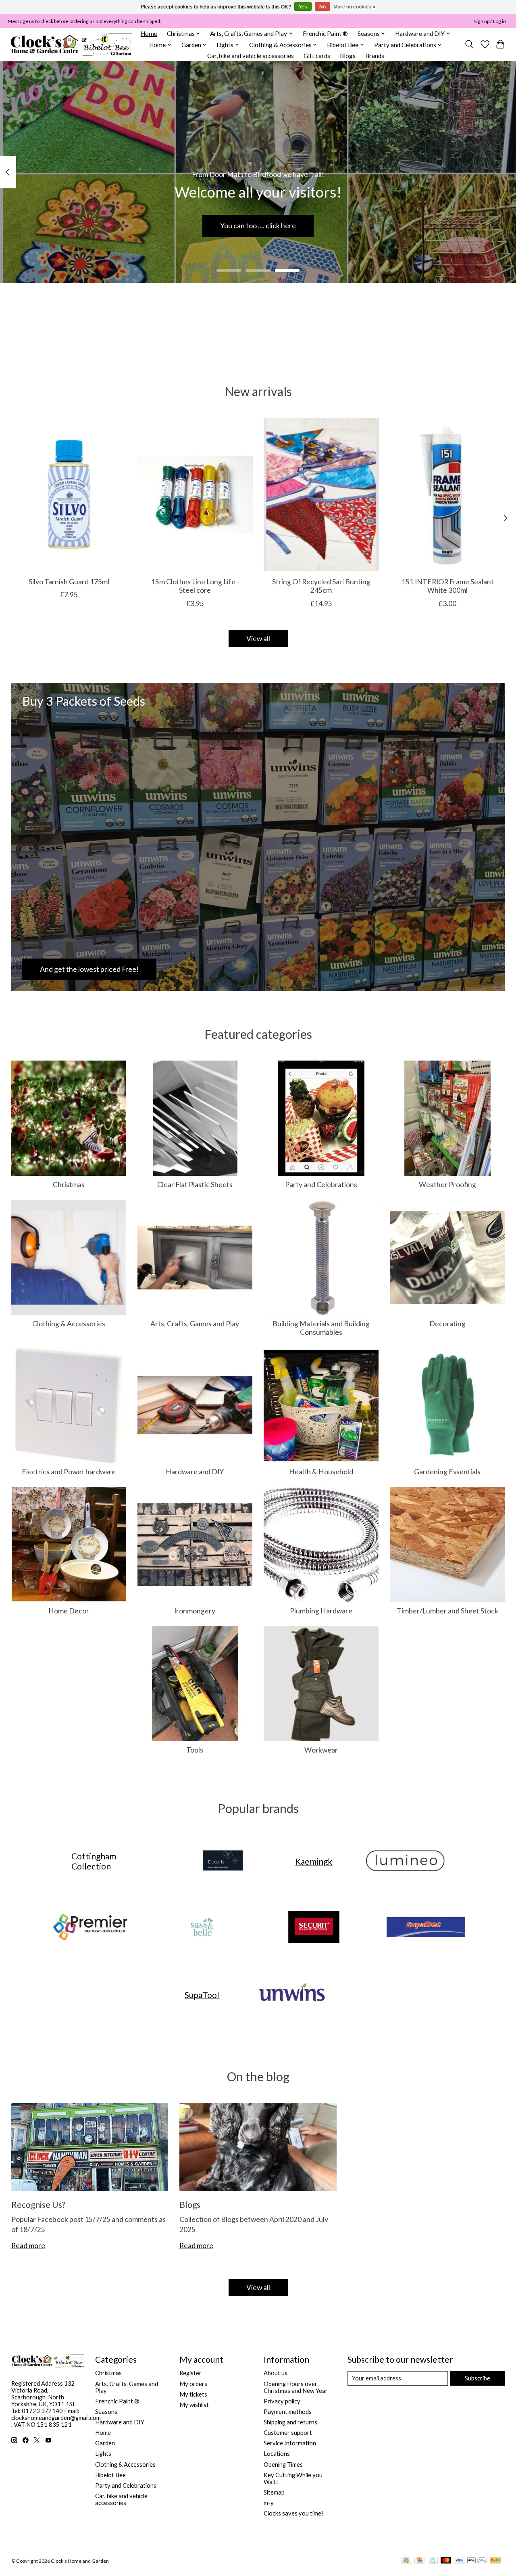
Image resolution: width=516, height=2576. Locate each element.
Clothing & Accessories (69, 1324)
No (322, 7)
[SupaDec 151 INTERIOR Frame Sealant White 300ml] (447, 494)
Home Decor (69, 1611)
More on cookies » (354, 7)
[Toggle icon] (469, 44)
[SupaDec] (426, 1928)
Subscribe (478, 2378)
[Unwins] (292, 1995)
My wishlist (194, 2405)
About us (276, 2373)
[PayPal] (495, 2561)
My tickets (193, 2394)
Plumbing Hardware (321, 1611)
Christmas (69, 1185)
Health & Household (321, 1472)
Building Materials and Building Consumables (321, 1328)
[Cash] (406, 2561)
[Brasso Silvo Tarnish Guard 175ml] (69, 494)
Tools (195, 1750)
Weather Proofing (447, 1185)
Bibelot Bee (110, 2475)
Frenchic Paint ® (325, 33)
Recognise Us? (38, 2204)
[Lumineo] (405, 1861)
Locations (277, 2454)
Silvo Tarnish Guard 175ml (69, 582)
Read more (28, 2246)
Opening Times (283, 2464)
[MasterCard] (446, 2561)
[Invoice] (433, 2561)
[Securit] (314, 1928)
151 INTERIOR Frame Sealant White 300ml (447, 586)
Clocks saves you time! (293, 2513)
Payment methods (288, 2412)
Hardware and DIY (195, 1472)
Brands (375, 56)
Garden (105, 2443)
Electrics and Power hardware (69, 1472)
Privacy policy (282, 2401)
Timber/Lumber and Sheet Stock (447, 1611)
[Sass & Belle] (202, 1928)
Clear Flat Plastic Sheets (195, 1185)
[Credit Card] (419, 2561)
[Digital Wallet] (477, 2561)
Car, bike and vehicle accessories (251, 56)
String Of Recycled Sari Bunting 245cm (321, 586)
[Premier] (90, 1928)
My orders (193, 2384)
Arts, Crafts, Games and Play (195, 1324)
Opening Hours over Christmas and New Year (296, 2387)
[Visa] (459, 2561)
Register (190, 2373)
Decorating (447, 1324)
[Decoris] (223, 1861)
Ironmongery (195, 1611)
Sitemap (274, 2492)
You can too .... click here (258, 226)
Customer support (288, 2433)
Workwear (321, 1750)
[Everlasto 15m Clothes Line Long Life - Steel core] (195, 494)
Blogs (348, 56)
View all (258, 639)
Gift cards (317, 56)
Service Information (290, 2443)
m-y (269, 2503)
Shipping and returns (290, 2422)
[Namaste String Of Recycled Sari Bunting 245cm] (321, 494)
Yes (303, 7)
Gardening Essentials (447, 1472)
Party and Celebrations (321, 1185)
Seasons (106, 2412)
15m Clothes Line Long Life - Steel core (195, 586)
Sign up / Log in (490, 21)
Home (149, 33)
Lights (103, 2454)
